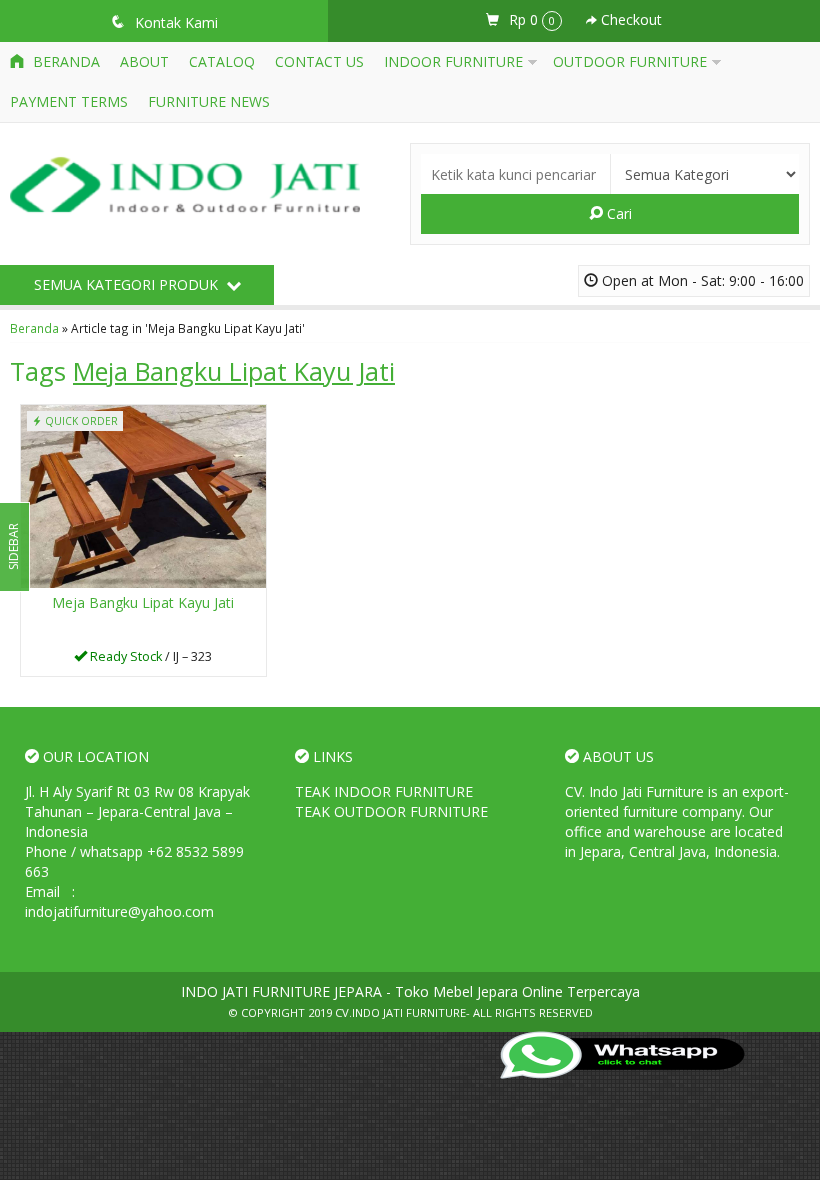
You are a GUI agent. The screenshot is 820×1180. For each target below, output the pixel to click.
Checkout (629, 19)
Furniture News (209, 101)
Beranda (64, 61)
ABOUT (144, 61)
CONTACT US (319, 61)
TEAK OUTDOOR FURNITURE (391, 811)
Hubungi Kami (150, 659)
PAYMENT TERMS (69, 101)
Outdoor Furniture (630, 61)
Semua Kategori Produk (128, 284)
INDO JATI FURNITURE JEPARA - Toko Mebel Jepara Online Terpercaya (410, 991)
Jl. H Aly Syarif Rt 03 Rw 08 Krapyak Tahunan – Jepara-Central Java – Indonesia (137, 811)
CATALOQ (222, 61)
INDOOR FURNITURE (453, 61)
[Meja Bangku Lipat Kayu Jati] (143, 495)
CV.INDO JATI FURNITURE (400, 1012)
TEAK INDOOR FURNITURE (384, 791)
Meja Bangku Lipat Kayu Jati (143, 602)
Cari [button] (617, 213)
